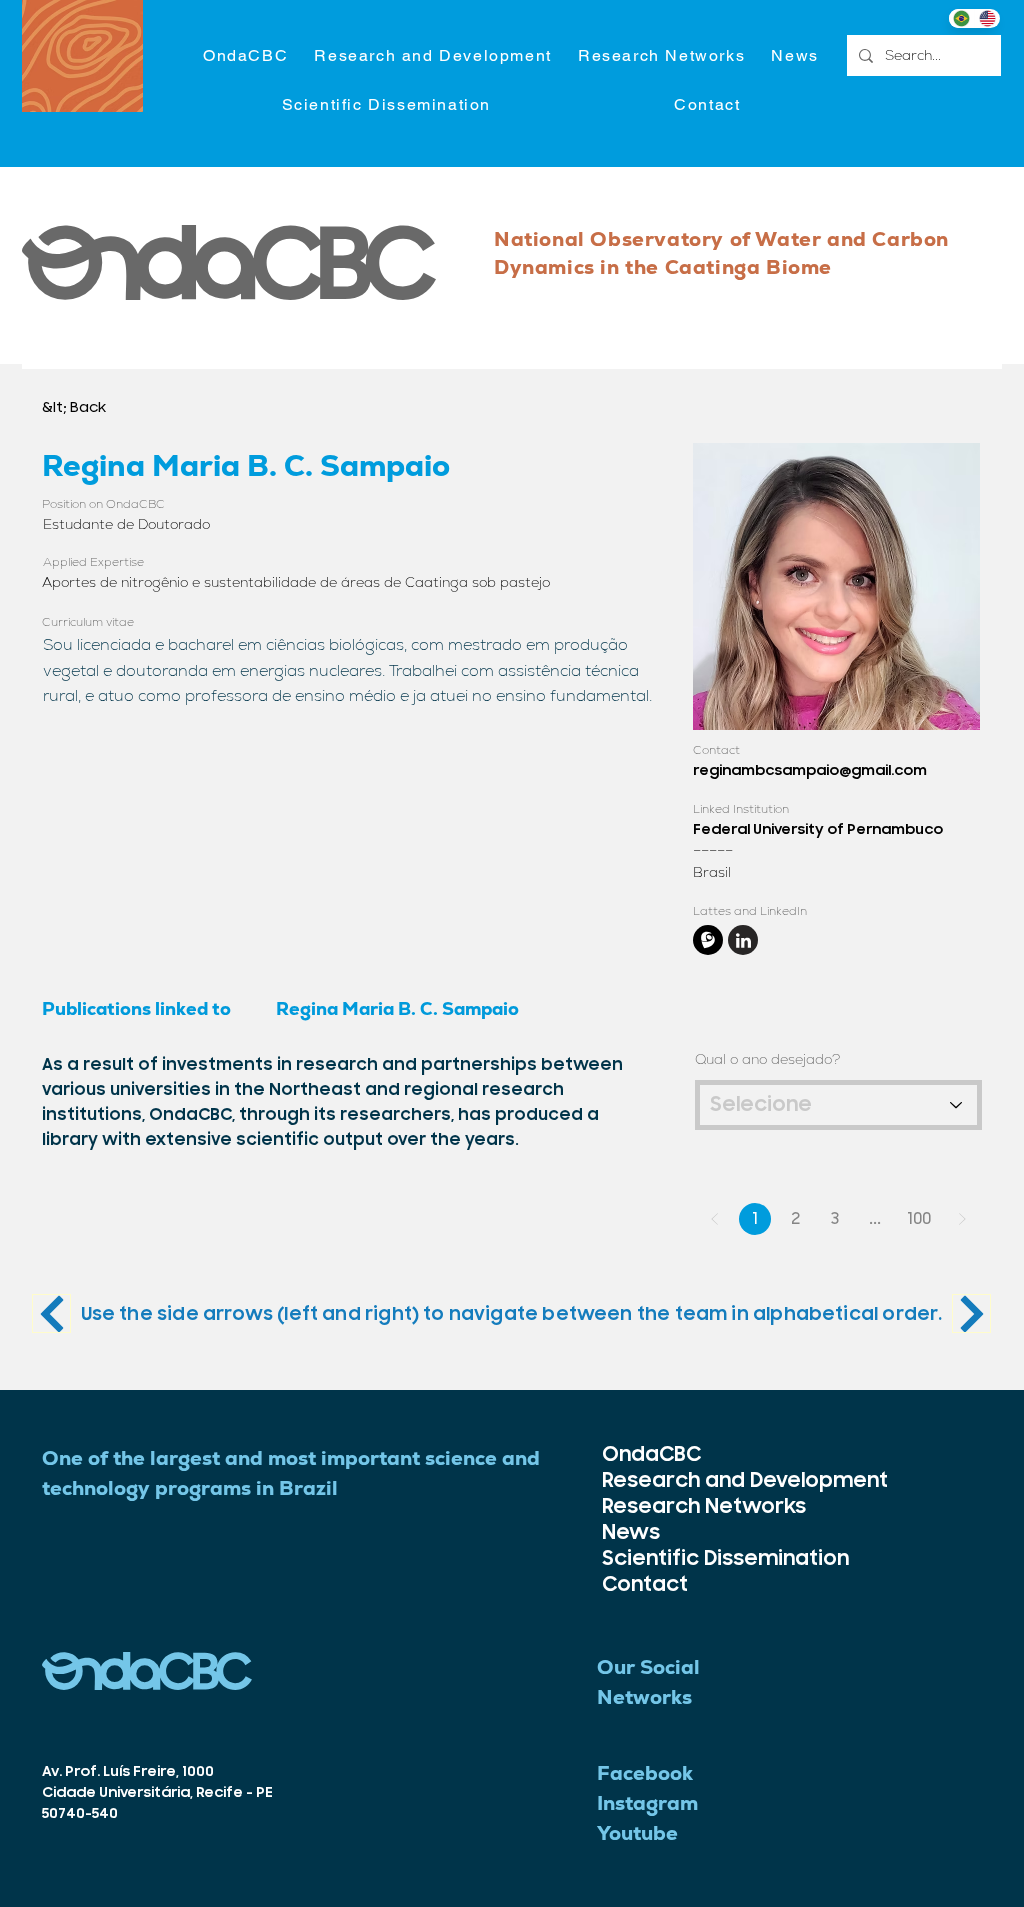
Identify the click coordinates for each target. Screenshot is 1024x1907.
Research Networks (659, 1506)
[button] (433, 56)
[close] (708, 940)
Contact (645, 1584)
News (631, 1532)
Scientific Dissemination (659, 1558)
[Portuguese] (961, 18)
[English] (987, 18)
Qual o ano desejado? (767, 1059)
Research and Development (659, 1480)
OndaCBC (651, 1454)
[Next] (51, 1313)
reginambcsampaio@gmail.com (810, 770)
